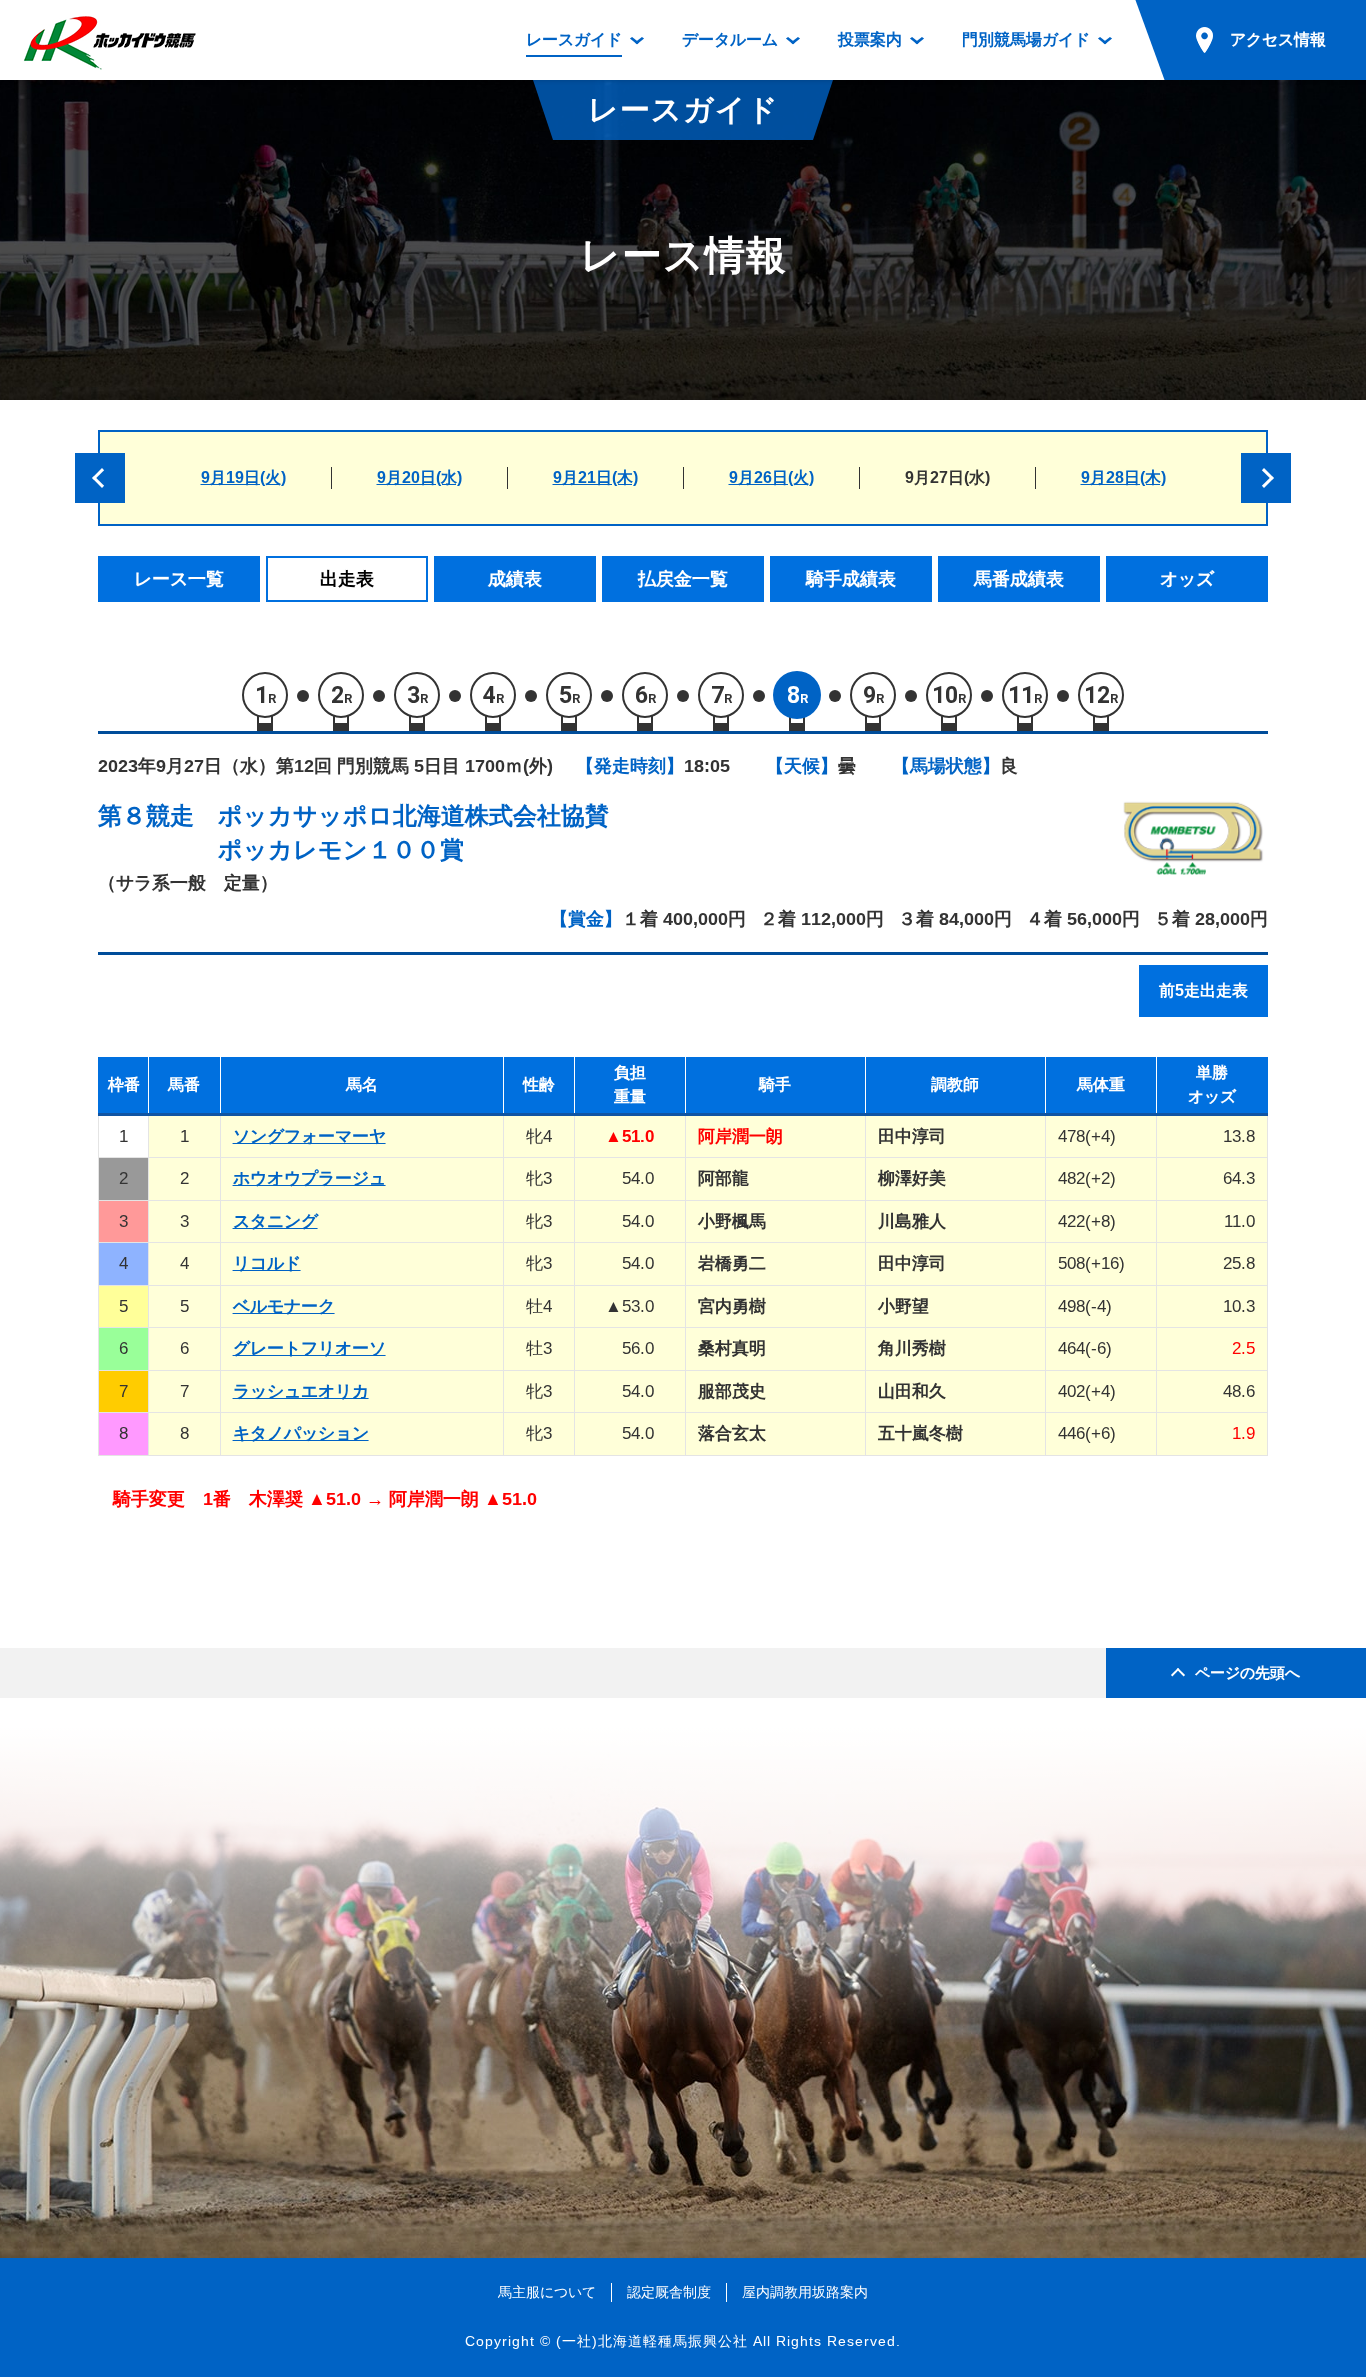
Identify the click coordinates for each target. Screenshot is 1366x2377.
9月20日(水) (419, 477)
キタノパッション (301, 1433)
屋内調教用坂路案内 (805, 2292)
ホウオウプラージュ (309, 1178)
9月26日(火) (771, 477)
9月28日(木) (1123, 477)
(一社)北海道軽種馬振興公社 (652, 2341)
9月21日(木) (595, 477)
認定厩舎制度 (669, 2292)
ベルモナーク (284, 1306)
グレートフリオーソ (309, 1348)
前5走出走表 (1203, 990)
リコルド (267, 1263)
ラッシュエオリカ (301, 1391)
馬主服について (547, 2292)
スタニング (275, 1221)
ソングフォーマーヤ (309, 1136)
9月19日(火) (243, 477)
